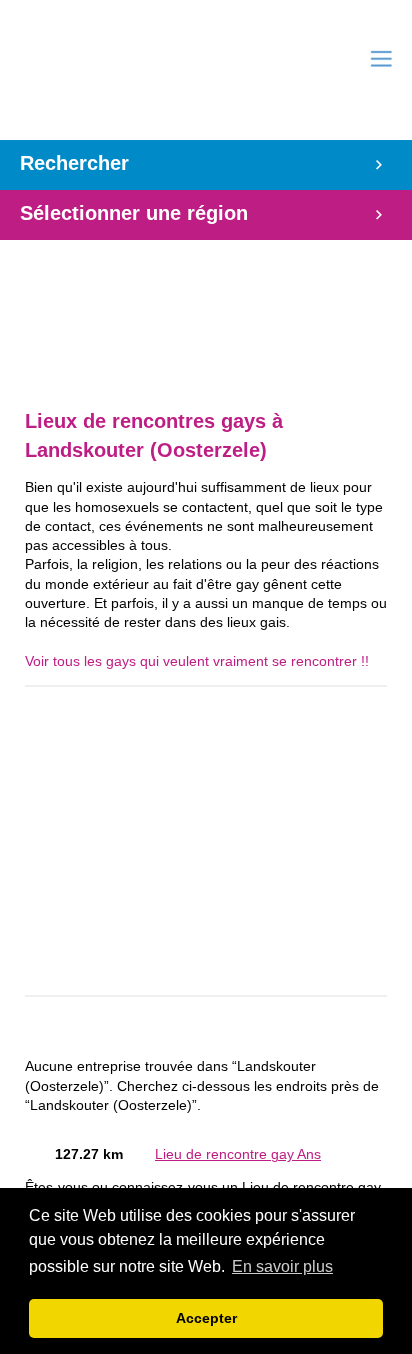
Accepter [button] (206, 1318)
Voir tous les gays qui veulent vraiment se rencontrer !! (197, 661)
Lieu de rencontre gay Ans (238, 1154)
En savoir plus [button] (282, 1266)
